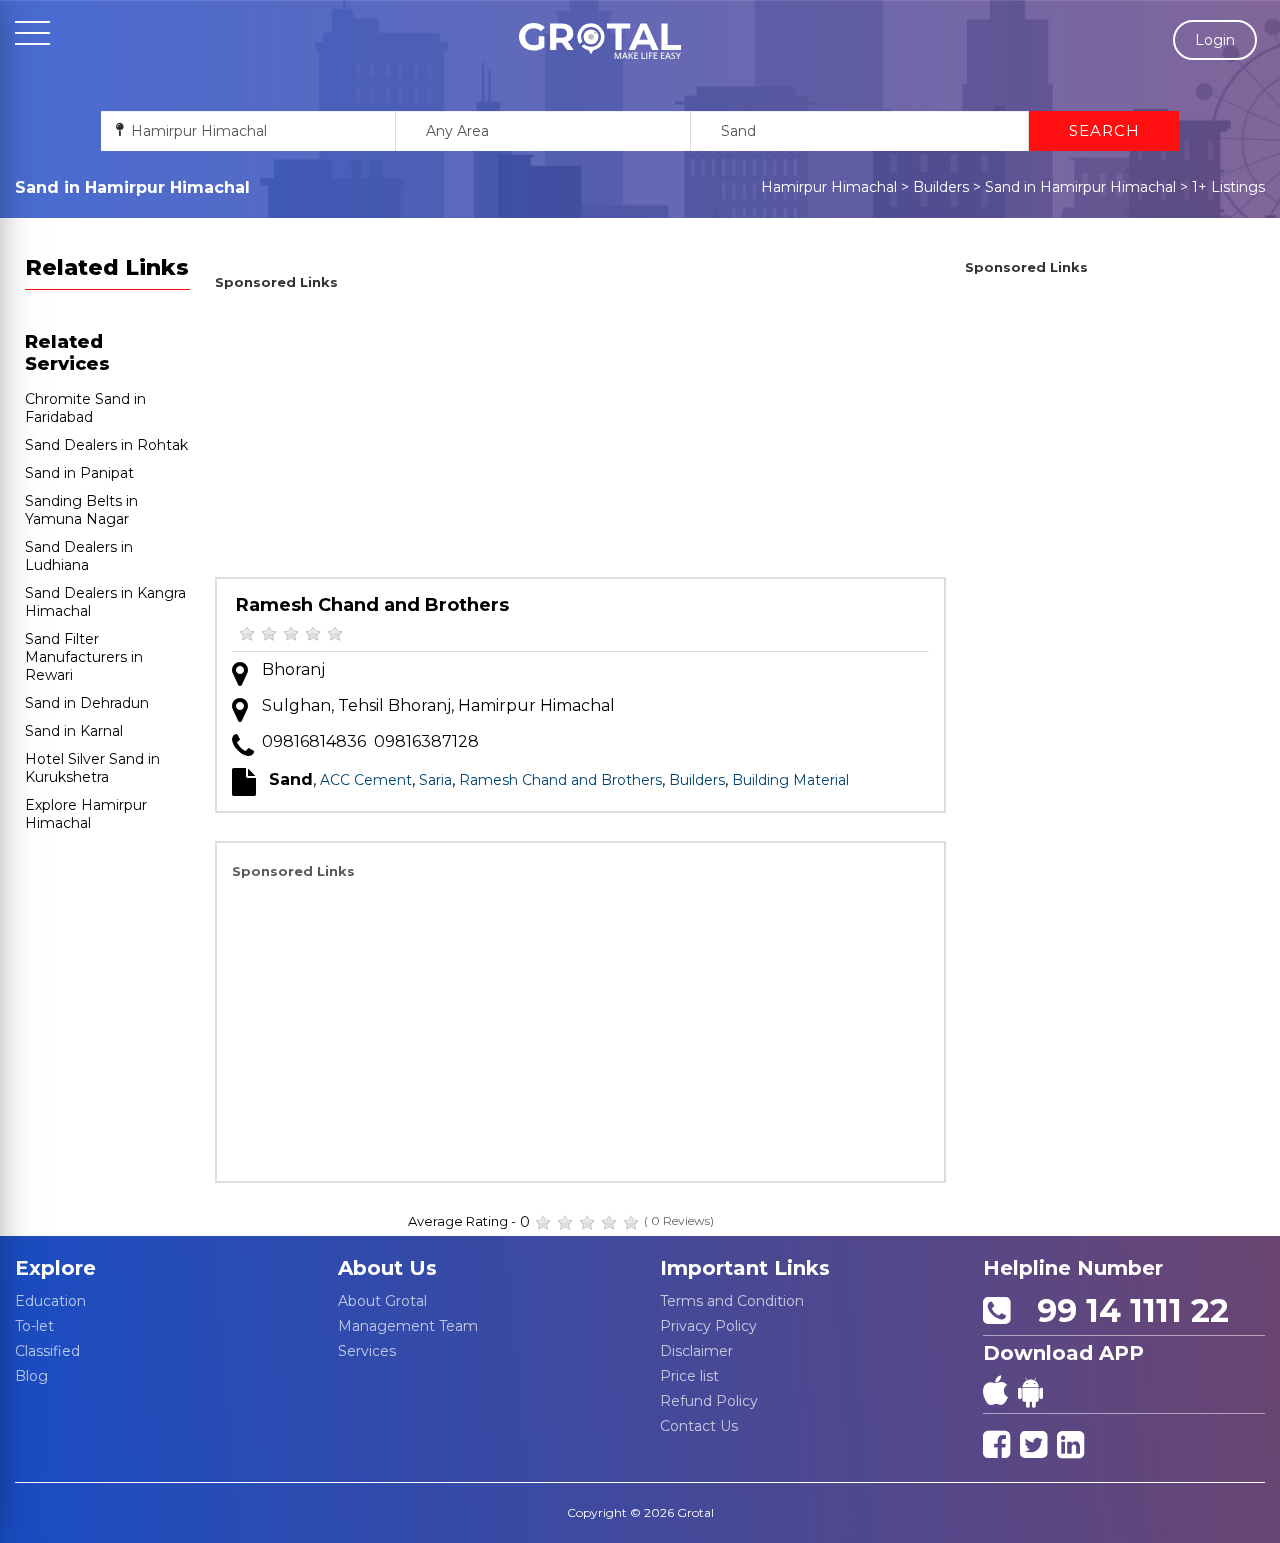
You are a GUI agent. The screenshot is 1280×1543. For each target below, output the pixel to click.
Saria (435, 780)
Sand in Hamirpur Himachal (1080, 187)
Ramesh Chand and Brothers (372, 605)
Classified (47, 1351)
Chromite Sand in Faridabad (85, 408)
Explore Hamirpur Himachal (86, 814)
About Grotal (382, 1301)
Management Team (408, 1326)
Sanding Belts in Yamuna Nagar (81, 510)
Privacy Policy (708, 1326)
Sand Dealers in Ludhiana (79, 556)
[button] (600, 41)
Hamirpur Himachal (829, 187)
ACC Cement (366, 780)
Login (1215, 40)
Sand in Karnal (74, 731)
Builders (941, 187)
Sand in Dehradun (87, 703)
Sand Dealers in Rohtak (106, 445)
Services (367, 1351)
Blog (31, 1376)
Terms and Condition (732, 1301)
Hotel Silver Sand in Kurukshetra (92, 768)
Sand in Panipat (79, 473)
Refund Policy (709, 1401)
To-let (34, 1326)
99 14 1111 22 (1124, 1310)
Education (50, 1301)
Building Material (790, 780)
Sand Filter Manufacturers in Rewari (84, 657)
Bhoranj (293, 669)
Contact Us (699, 1426)
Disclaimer (696, 1351)
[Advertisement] (580, 437)
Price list (689, 1376)
